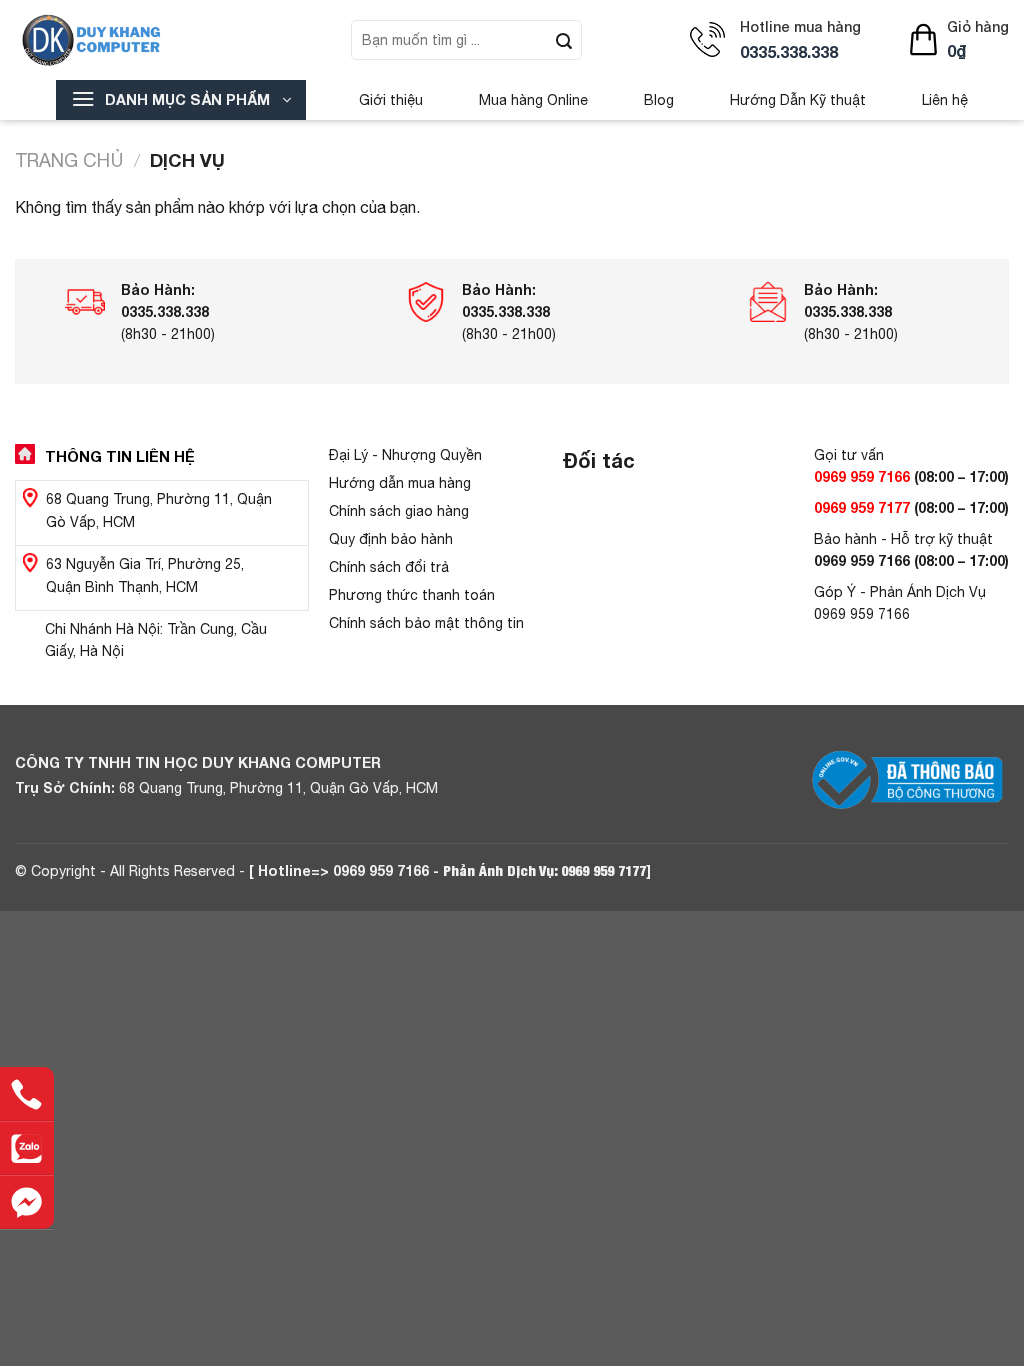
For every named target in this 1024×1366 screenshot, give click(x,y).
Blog (659, 100)
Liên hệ (945, 100)
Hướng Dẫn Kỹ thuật (798, 100)
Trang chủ (69, 160)
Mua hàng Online (533, 100)
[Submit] (564, 40)
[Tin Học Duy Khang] (127, 40)
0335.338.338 (789, 51)
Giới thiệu (391, 100)
